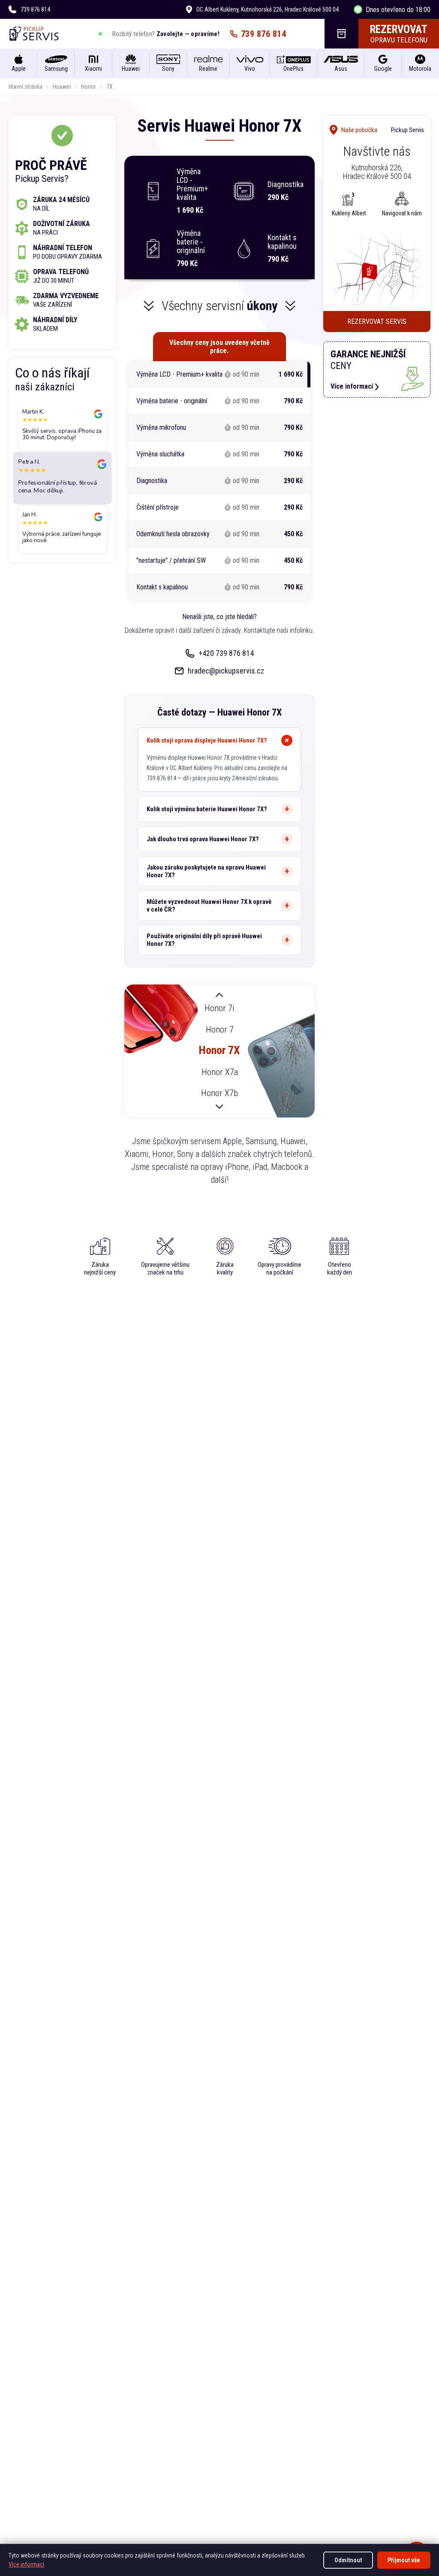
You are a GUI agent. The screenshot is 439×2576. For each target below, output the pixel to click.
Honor (89, 87)
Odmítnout (348, 2560)
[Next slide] (219, 1106)
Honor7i (219, 1008)
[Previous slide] (219, 996)
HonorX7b (219, 1093)
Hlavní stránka (26, 87)
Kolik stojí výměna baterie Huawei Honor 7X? (207, 809)
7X (110, 87)
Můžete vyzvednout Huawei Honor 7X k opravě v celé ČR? (209, 906)
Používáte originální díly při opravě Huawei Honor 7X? (204, 940)
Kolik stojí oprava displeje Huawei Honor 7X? (207, 740)
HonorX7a (220, 1072)
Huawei (62, 87)
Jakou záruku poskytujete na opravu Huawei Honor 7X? (206, 871)
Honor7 (220, 1029)
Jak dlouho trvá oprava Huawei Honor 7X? (203, 839)
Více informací (26, 2564)
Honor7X (219, 1050)
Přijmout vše (404, 2560)
